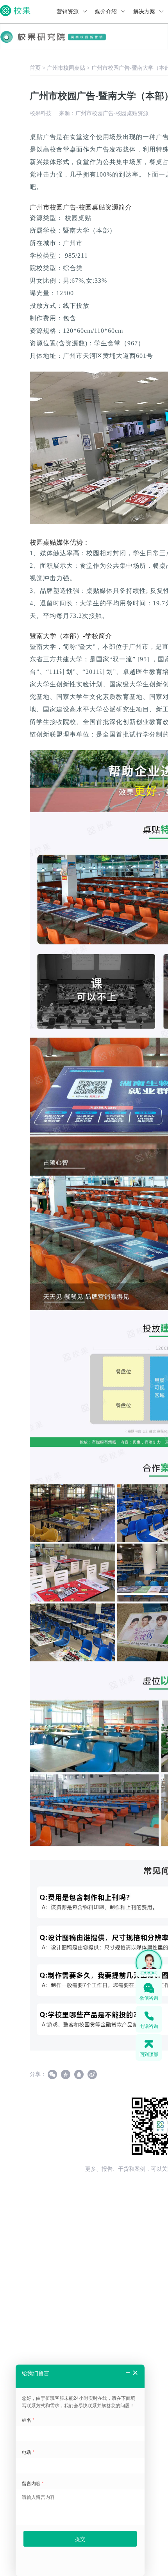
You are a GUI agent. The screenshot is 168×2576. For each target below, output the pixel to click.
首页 (35, 68)
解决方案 (145, 12)
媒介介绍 (107, 12)
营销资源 (68, 12)
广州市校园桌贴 (66, 68)
